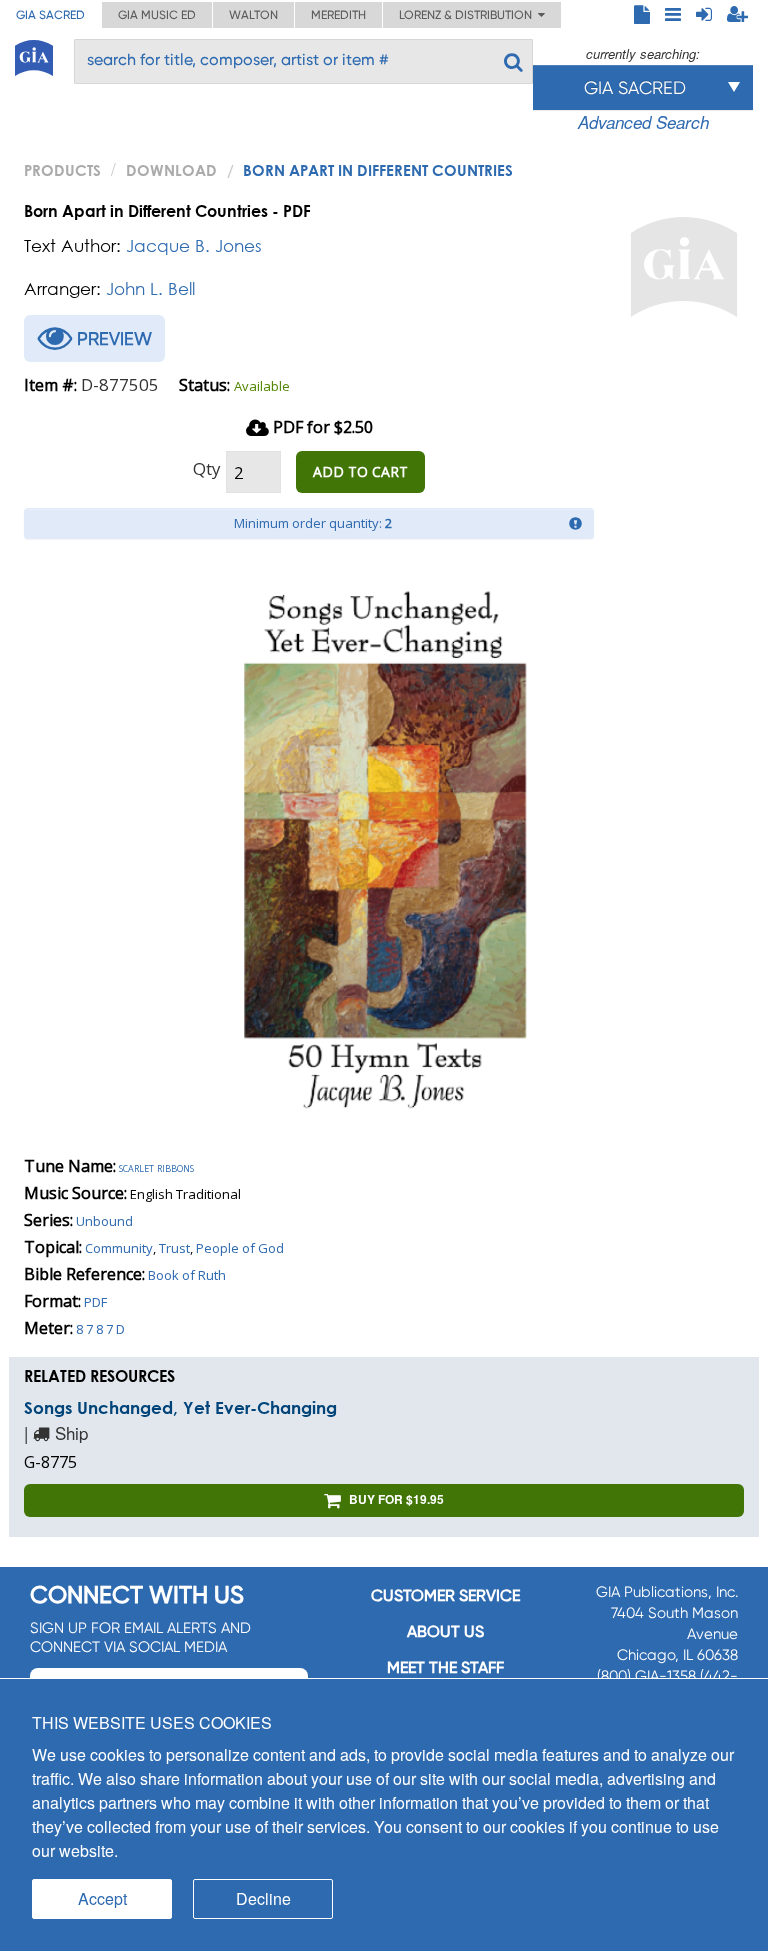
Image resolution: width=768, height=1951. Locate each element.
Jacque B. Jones (194, 245)
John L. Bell (150, 288)
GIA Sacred (50, 15)
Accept (102, 1898)
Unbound (104, 1221)
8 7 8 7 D (100, 1329)
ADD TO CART (360, 471)
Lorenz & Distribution (468, 15)
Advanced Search (643, 122)
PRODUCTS (62, 170)
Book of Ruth (187, 1275)
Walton (253, 15)
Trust (174, 1248)
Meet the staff (445, 1667)
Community (119, 1248)
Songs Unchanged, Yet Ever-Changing (180, 1407)
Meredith (338, 15)
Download (171, 170)
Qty (207, 468)
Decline (263, 1898)
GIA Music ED (157, 15)
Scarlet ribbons (156, 1167)
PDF (95, 1302)
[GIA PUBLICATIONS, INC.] (34, 54)
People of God (240, 1248)
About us (445, 1631)
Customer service (445, 1595)
